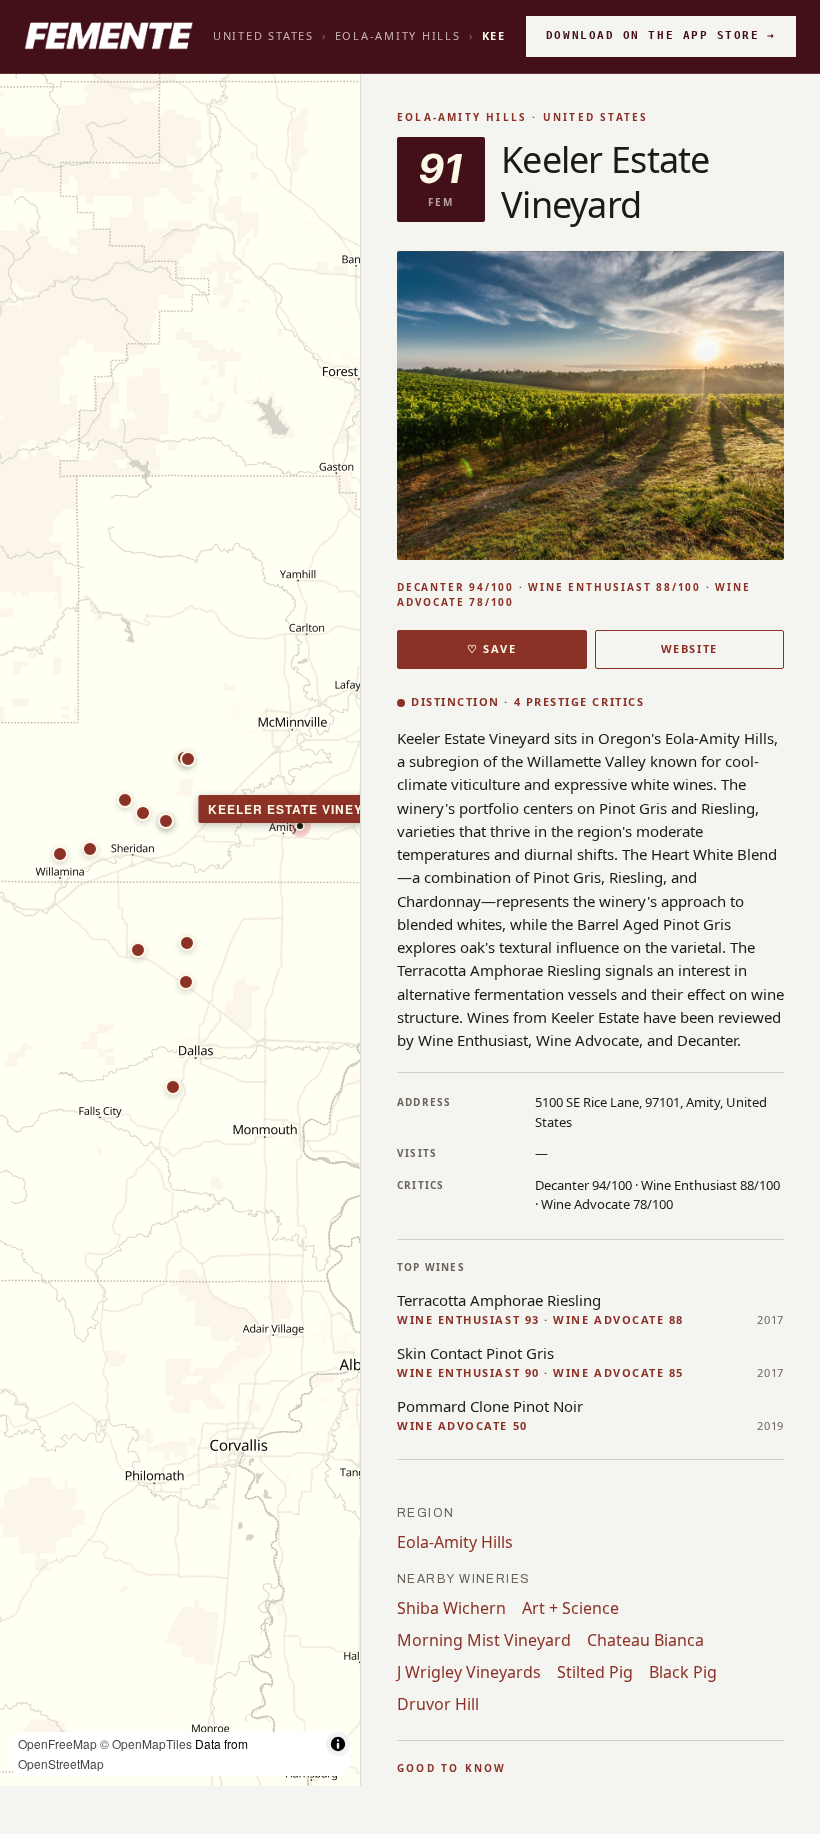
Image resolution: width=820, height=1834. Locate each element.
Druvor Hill (438, 1704)
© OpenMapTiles (146, 1743)
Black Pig (683, 1672)
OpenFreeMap (57, 1743)
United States (263, 35)
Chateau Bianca (645, 1640)
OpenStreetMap (61, 1763)
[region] (180, 930)
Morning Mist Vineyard (484, 1640)
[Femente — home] (108, 36)
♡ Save (491, 648)
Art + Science (570, 1608)
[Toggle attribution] (338, 1744)
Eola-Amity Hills (398, 35)
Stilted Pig (595, 1672)
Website (689, 648)
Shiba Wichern (451, 1608)
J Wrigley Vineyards (469, 1672)
